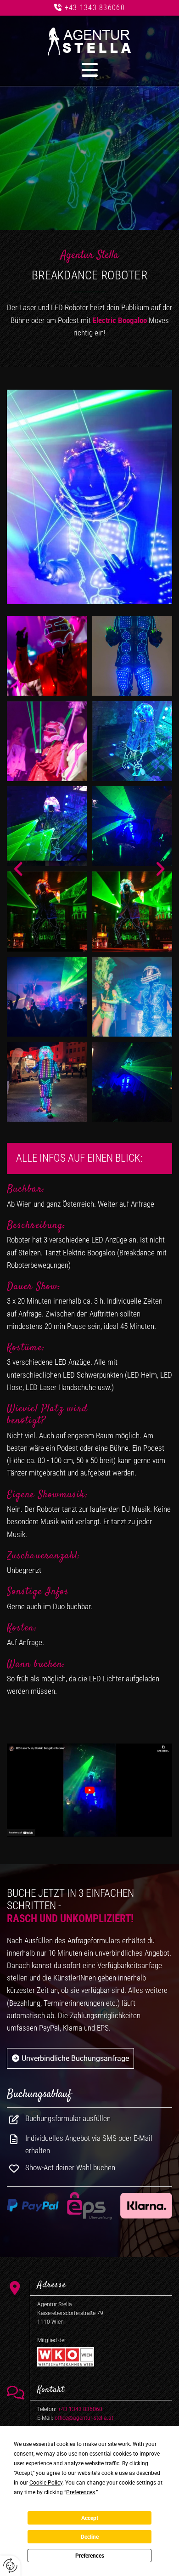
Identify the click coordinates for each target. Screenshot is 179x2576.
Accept (90, 2518)
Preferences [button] (81, 2492)
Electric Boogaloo (120, 320)
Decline (90, 2537)
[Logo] (89, 42)
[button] (89, 70)
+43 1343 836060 (95, 8)
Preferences (90, 2556)
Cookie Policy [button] (46, 2483)
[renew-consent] (10, 2566)
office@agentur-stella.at (84, 2418)
